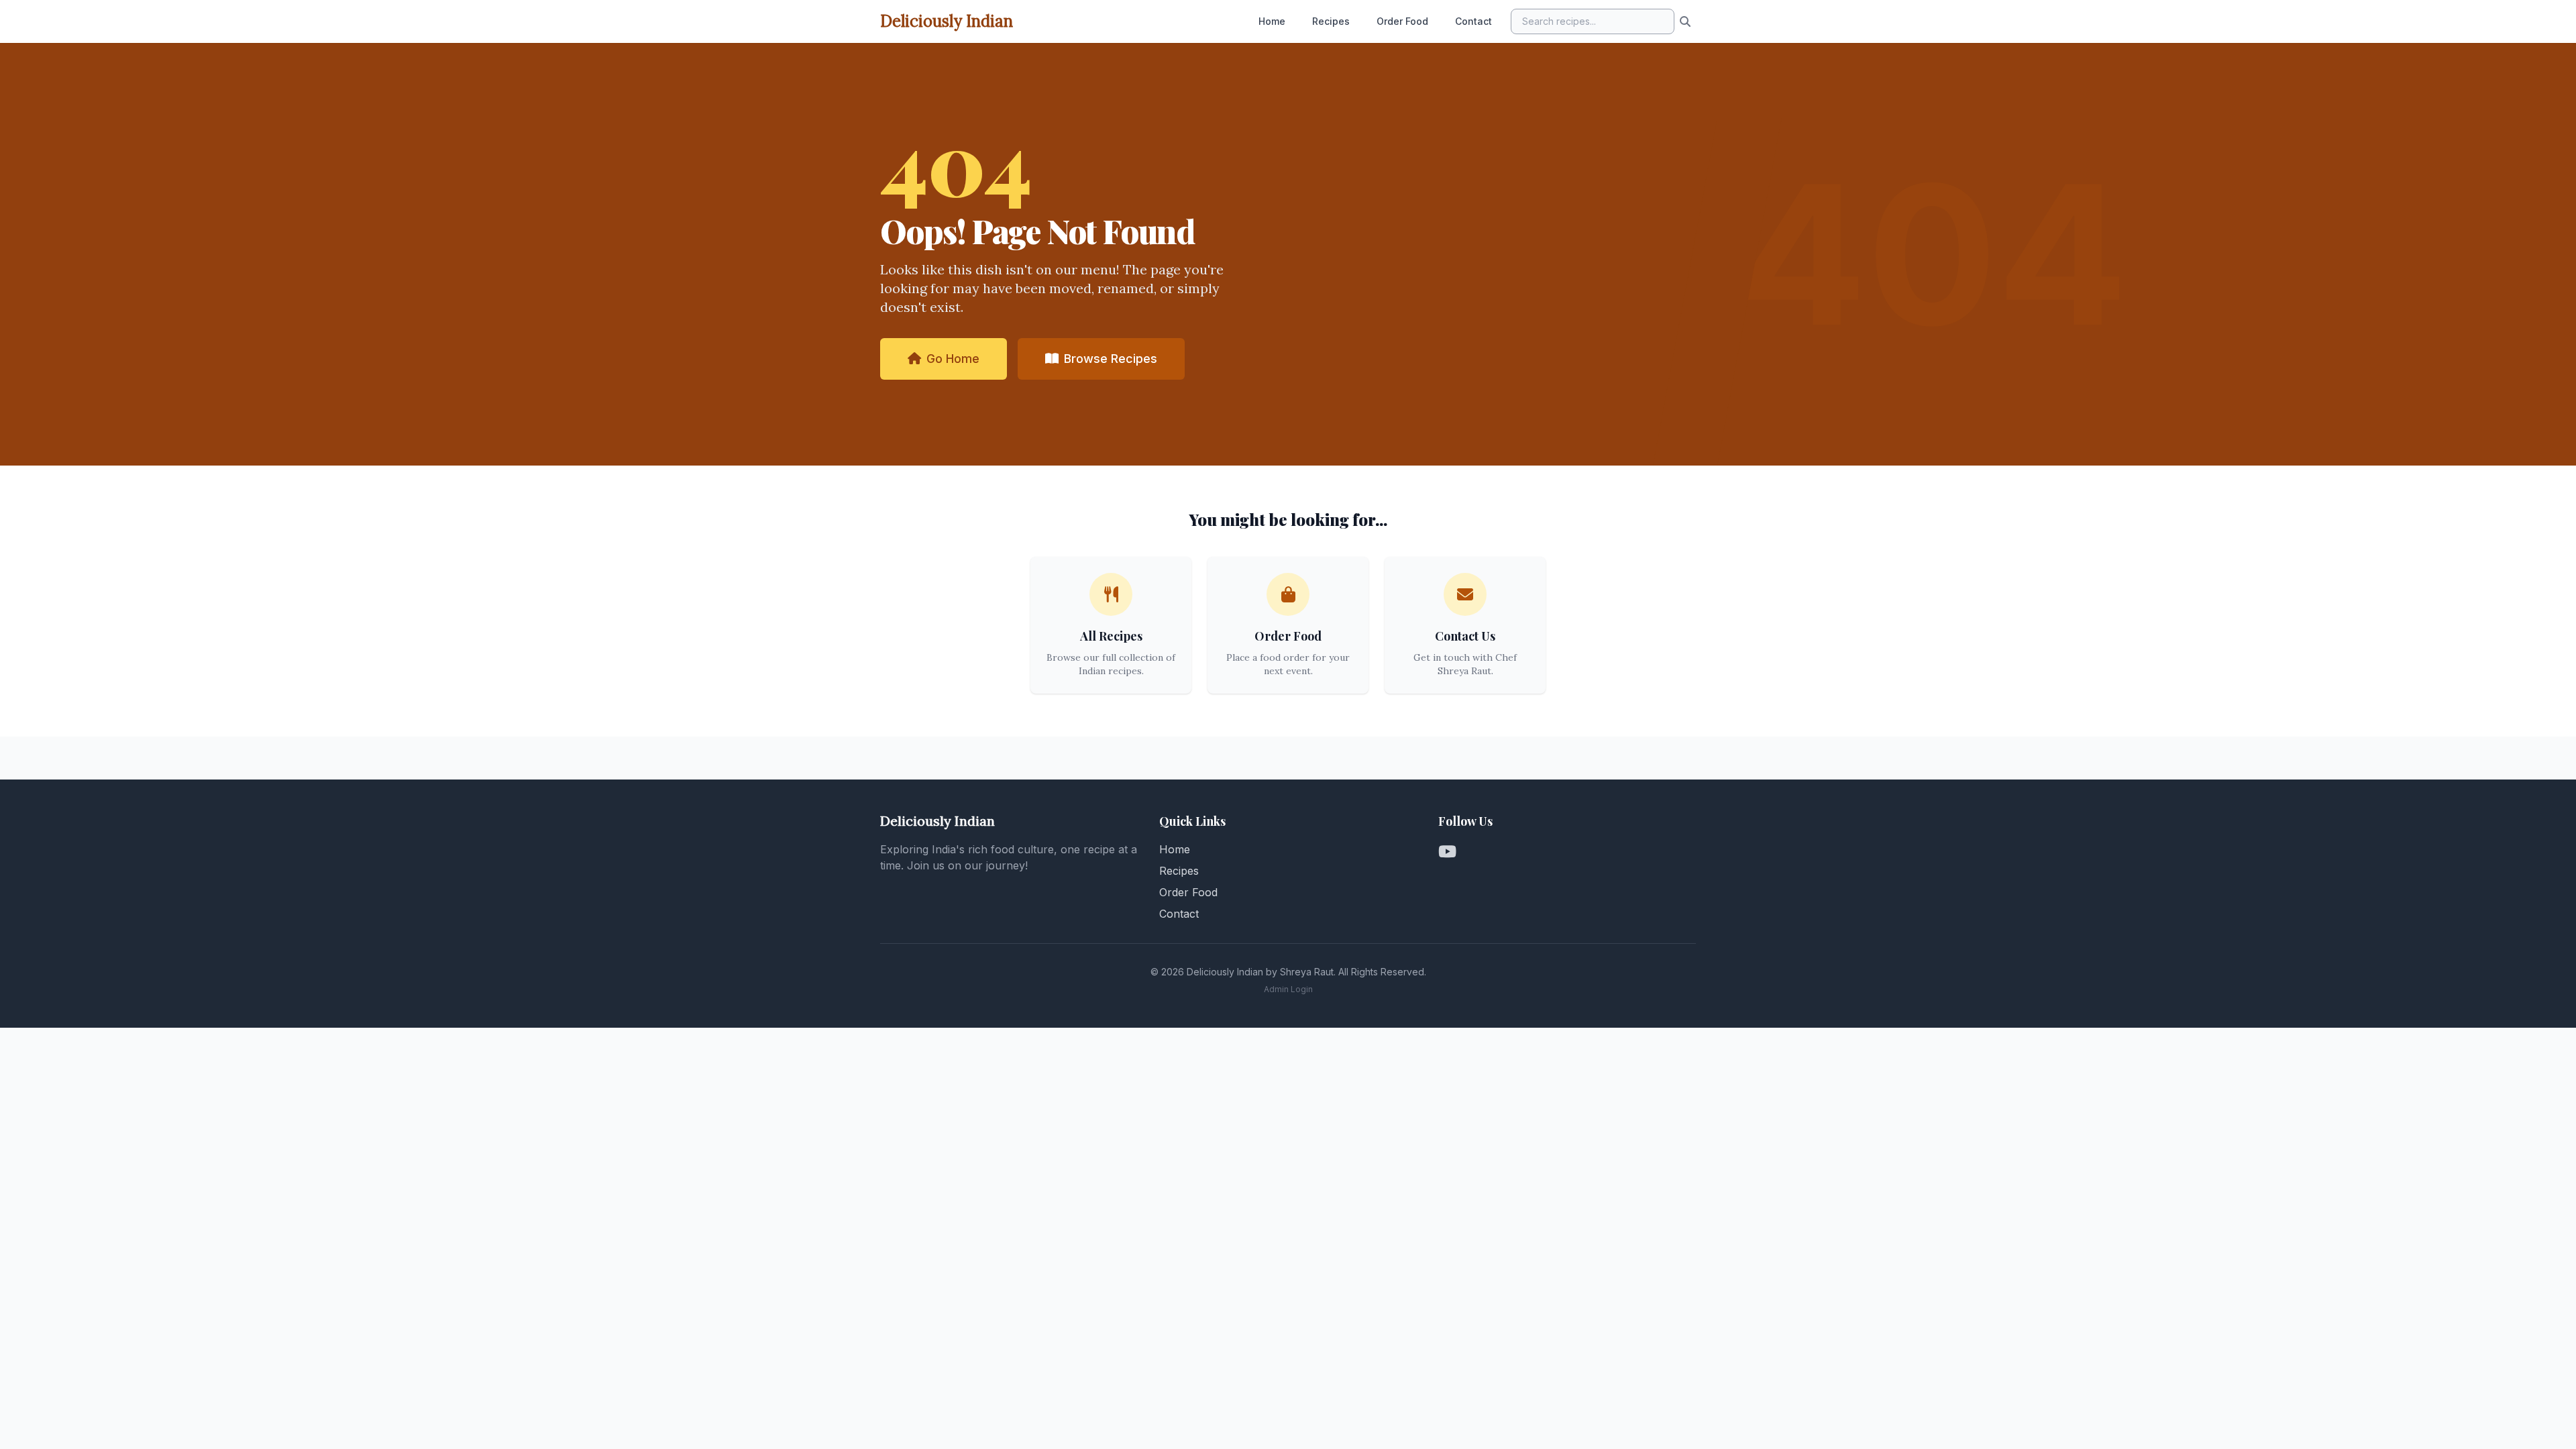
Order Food (1402, 21)
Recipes (1331, 21)
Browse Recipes (1111, 359)
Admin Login (1288, 989)
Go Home (953, 359)
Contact (1473, 21)
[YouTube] (1447, 852)
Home (1272, 21)
